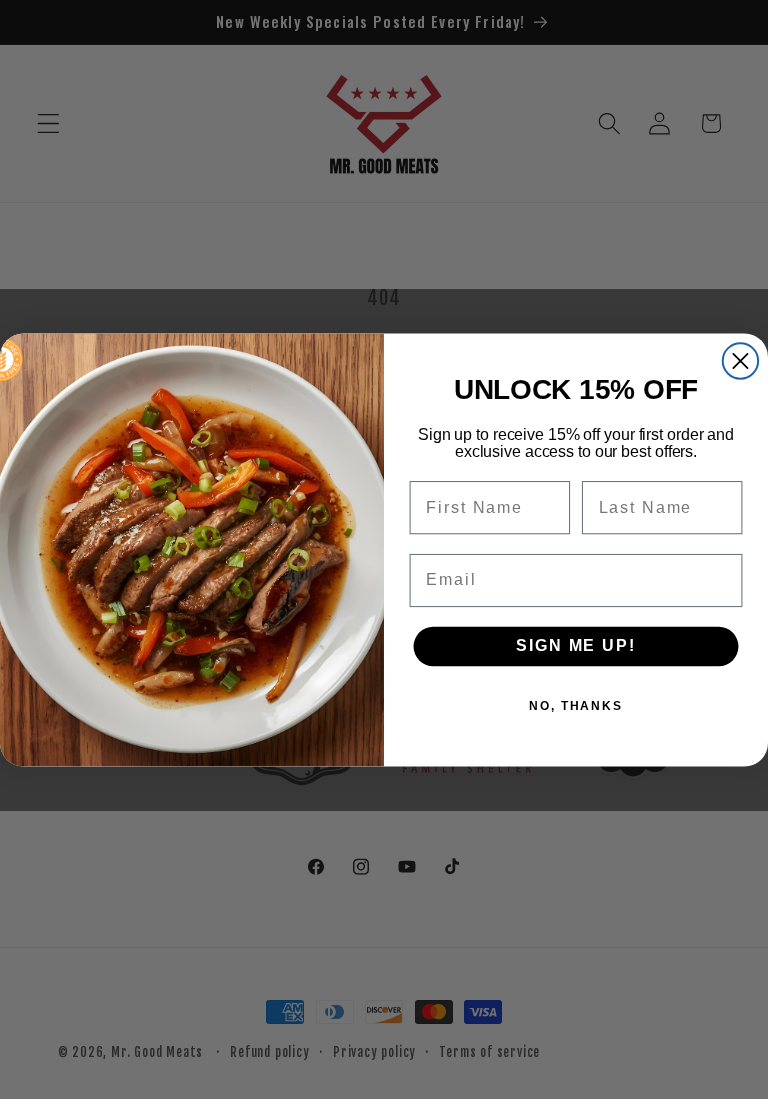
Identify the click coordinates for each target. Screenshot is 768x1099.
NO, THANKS (576, 705)
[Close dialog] (740, 360)
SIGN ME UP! (575, 645)
